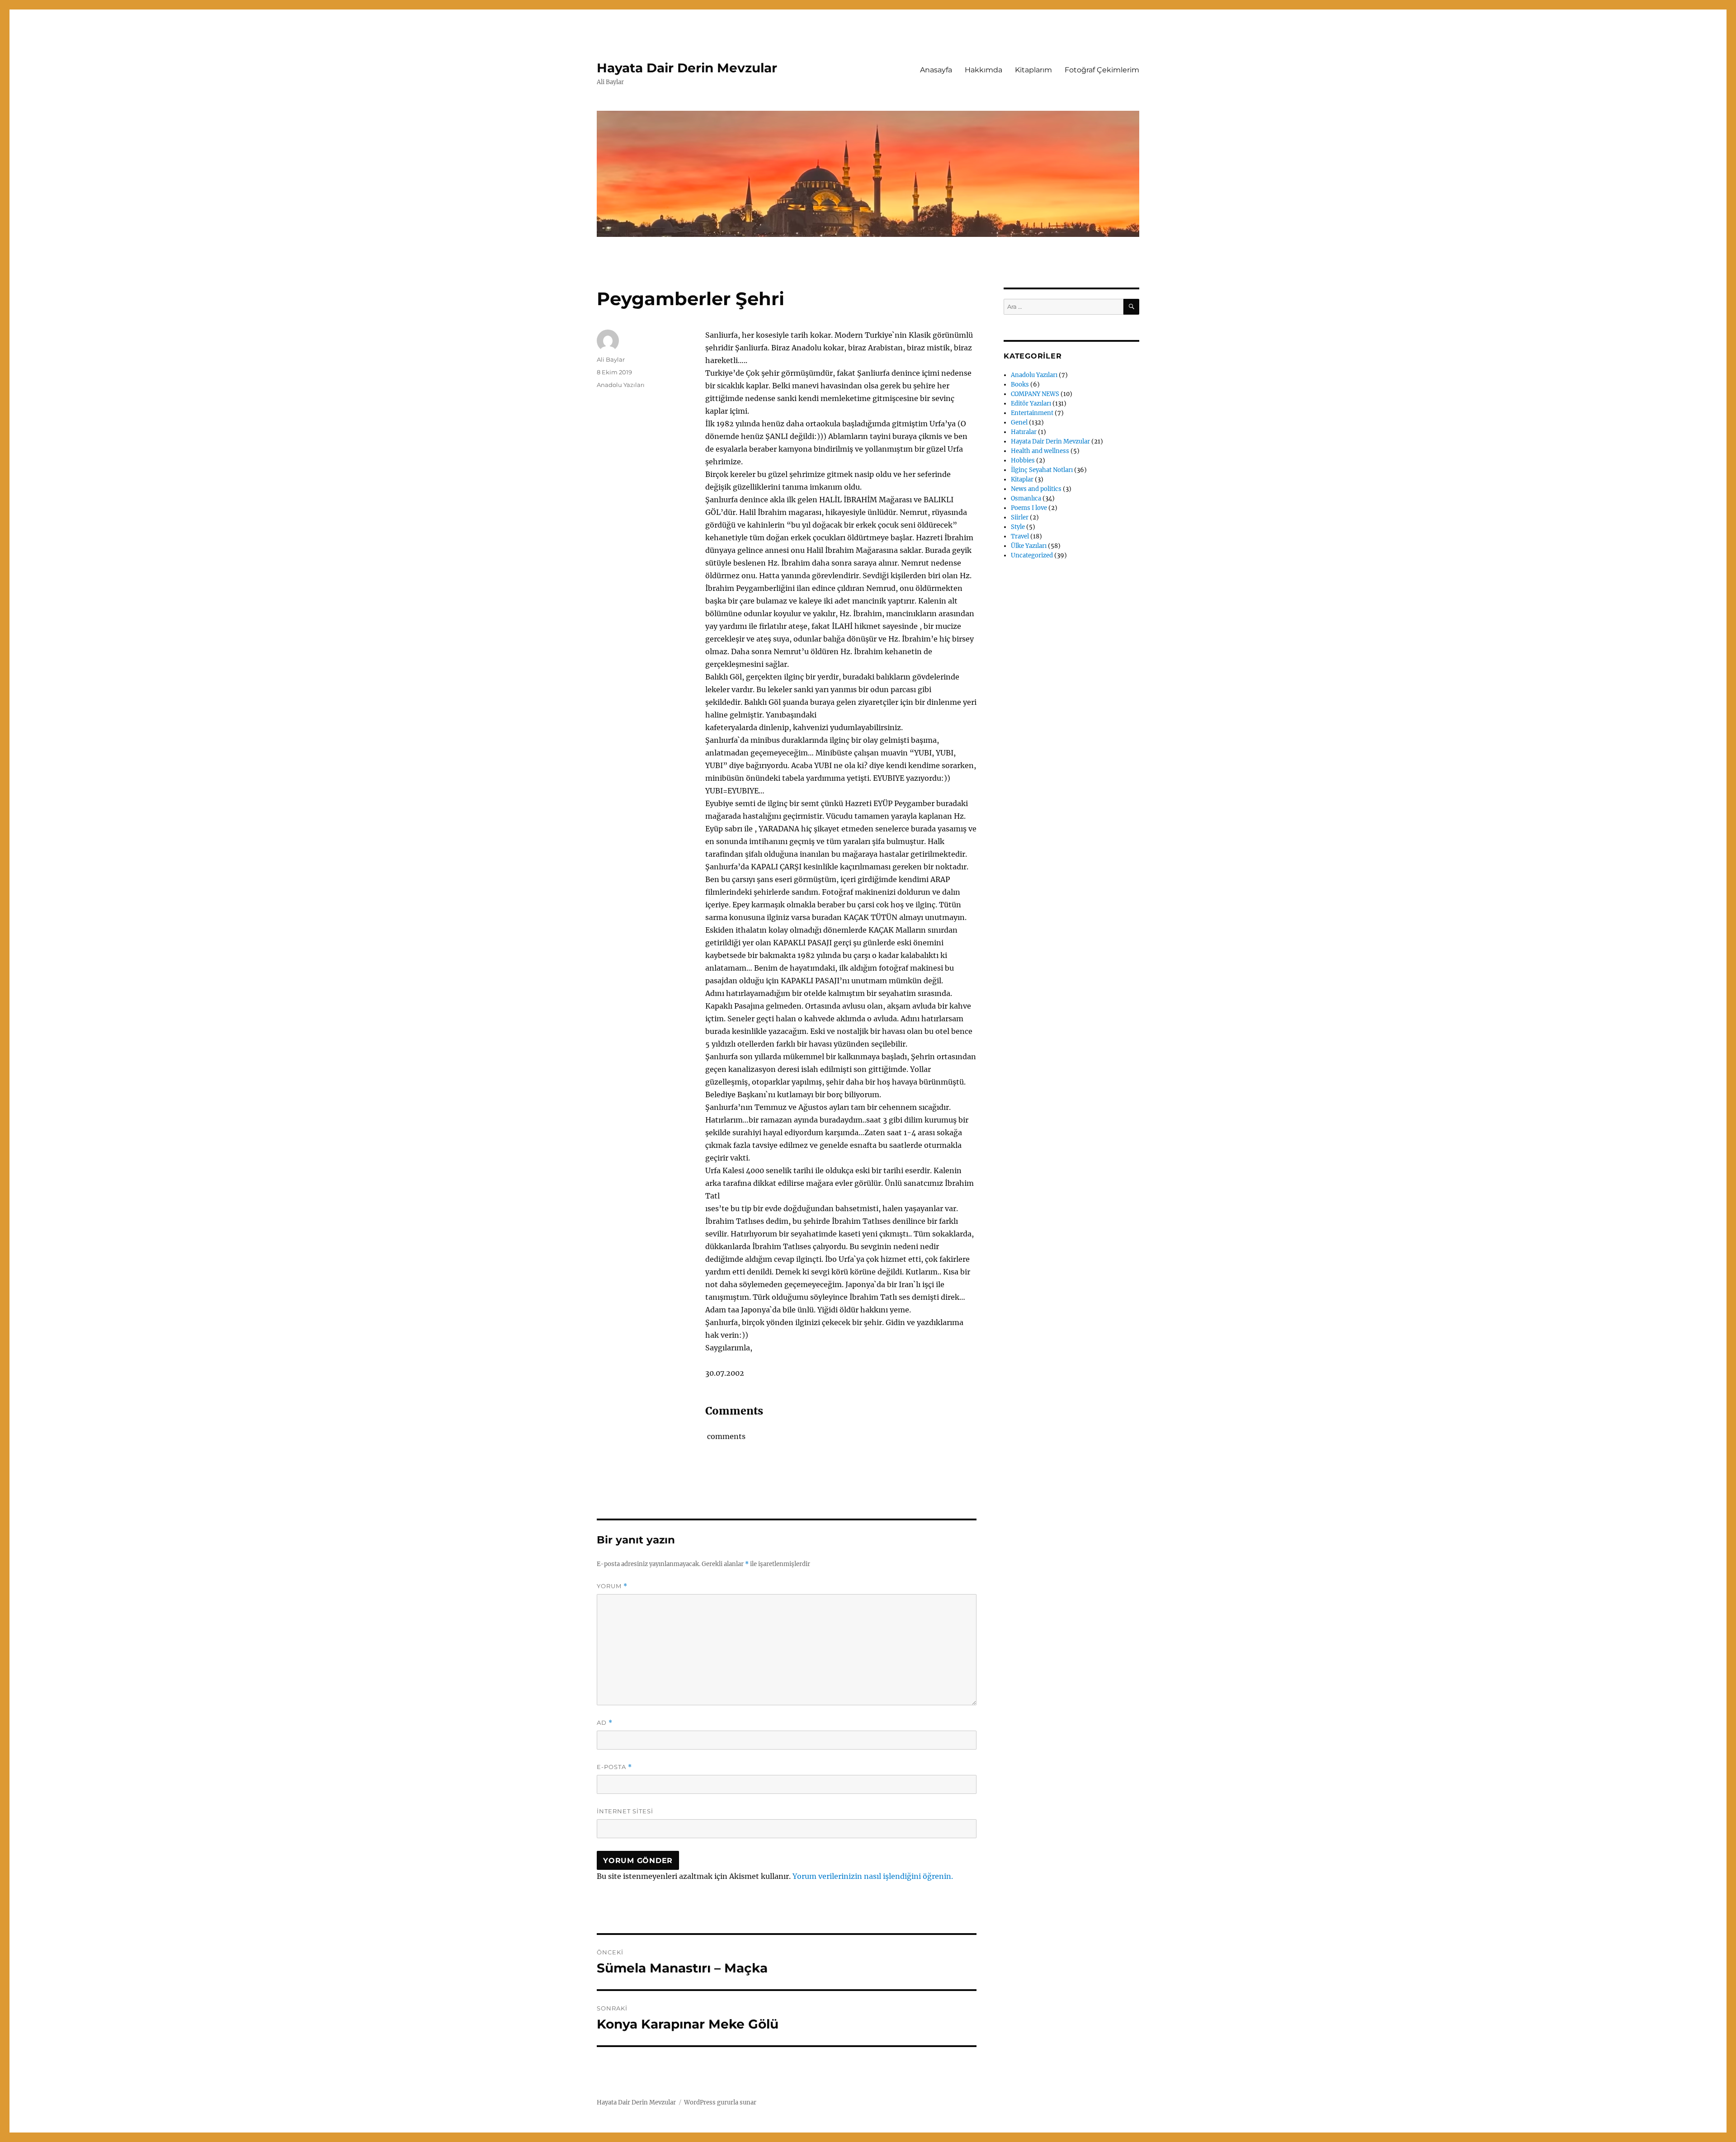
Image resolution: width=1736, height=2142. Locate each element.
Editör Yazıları (1031, 403)
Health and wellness (1040, 451)
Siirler (1020, 517)
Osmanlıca (1026, 498)
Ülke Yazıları (1029, 546)
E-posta (614, 1767)
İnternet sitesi (625, 1811)
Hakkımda (984, 70)
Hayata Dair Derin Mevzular (687, 68)
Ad (605, 1723)
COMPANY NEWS (1035, 394)
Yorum (612, 1586)
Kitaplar (1022, 479)
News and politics (1036, 489)
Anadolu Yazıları (621, 385)
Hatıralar (1024, 432)
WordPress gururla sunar (720, 2102)
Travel (1020, 536)
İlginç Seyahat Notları (1042, 470)
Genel (1019, 422)
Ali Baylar (611, 359)
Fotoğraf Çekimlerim (1102, 70)
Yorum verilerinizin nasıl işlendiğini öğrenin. (873, 1876)
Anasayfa (936, 70)
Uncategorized (1032, 555)
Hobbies (1023, 460)
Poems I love (1029, 508)
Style (1018, 527)
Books (1020, 385)
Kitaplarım (1033, 70)
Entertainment (1032, 413)
